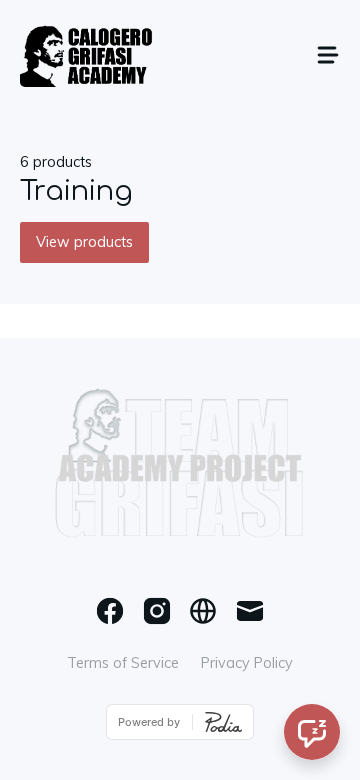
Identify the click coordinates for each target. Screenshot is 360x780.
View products (84, 242)
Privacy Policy (247, 663)
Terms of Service (123, 663)
